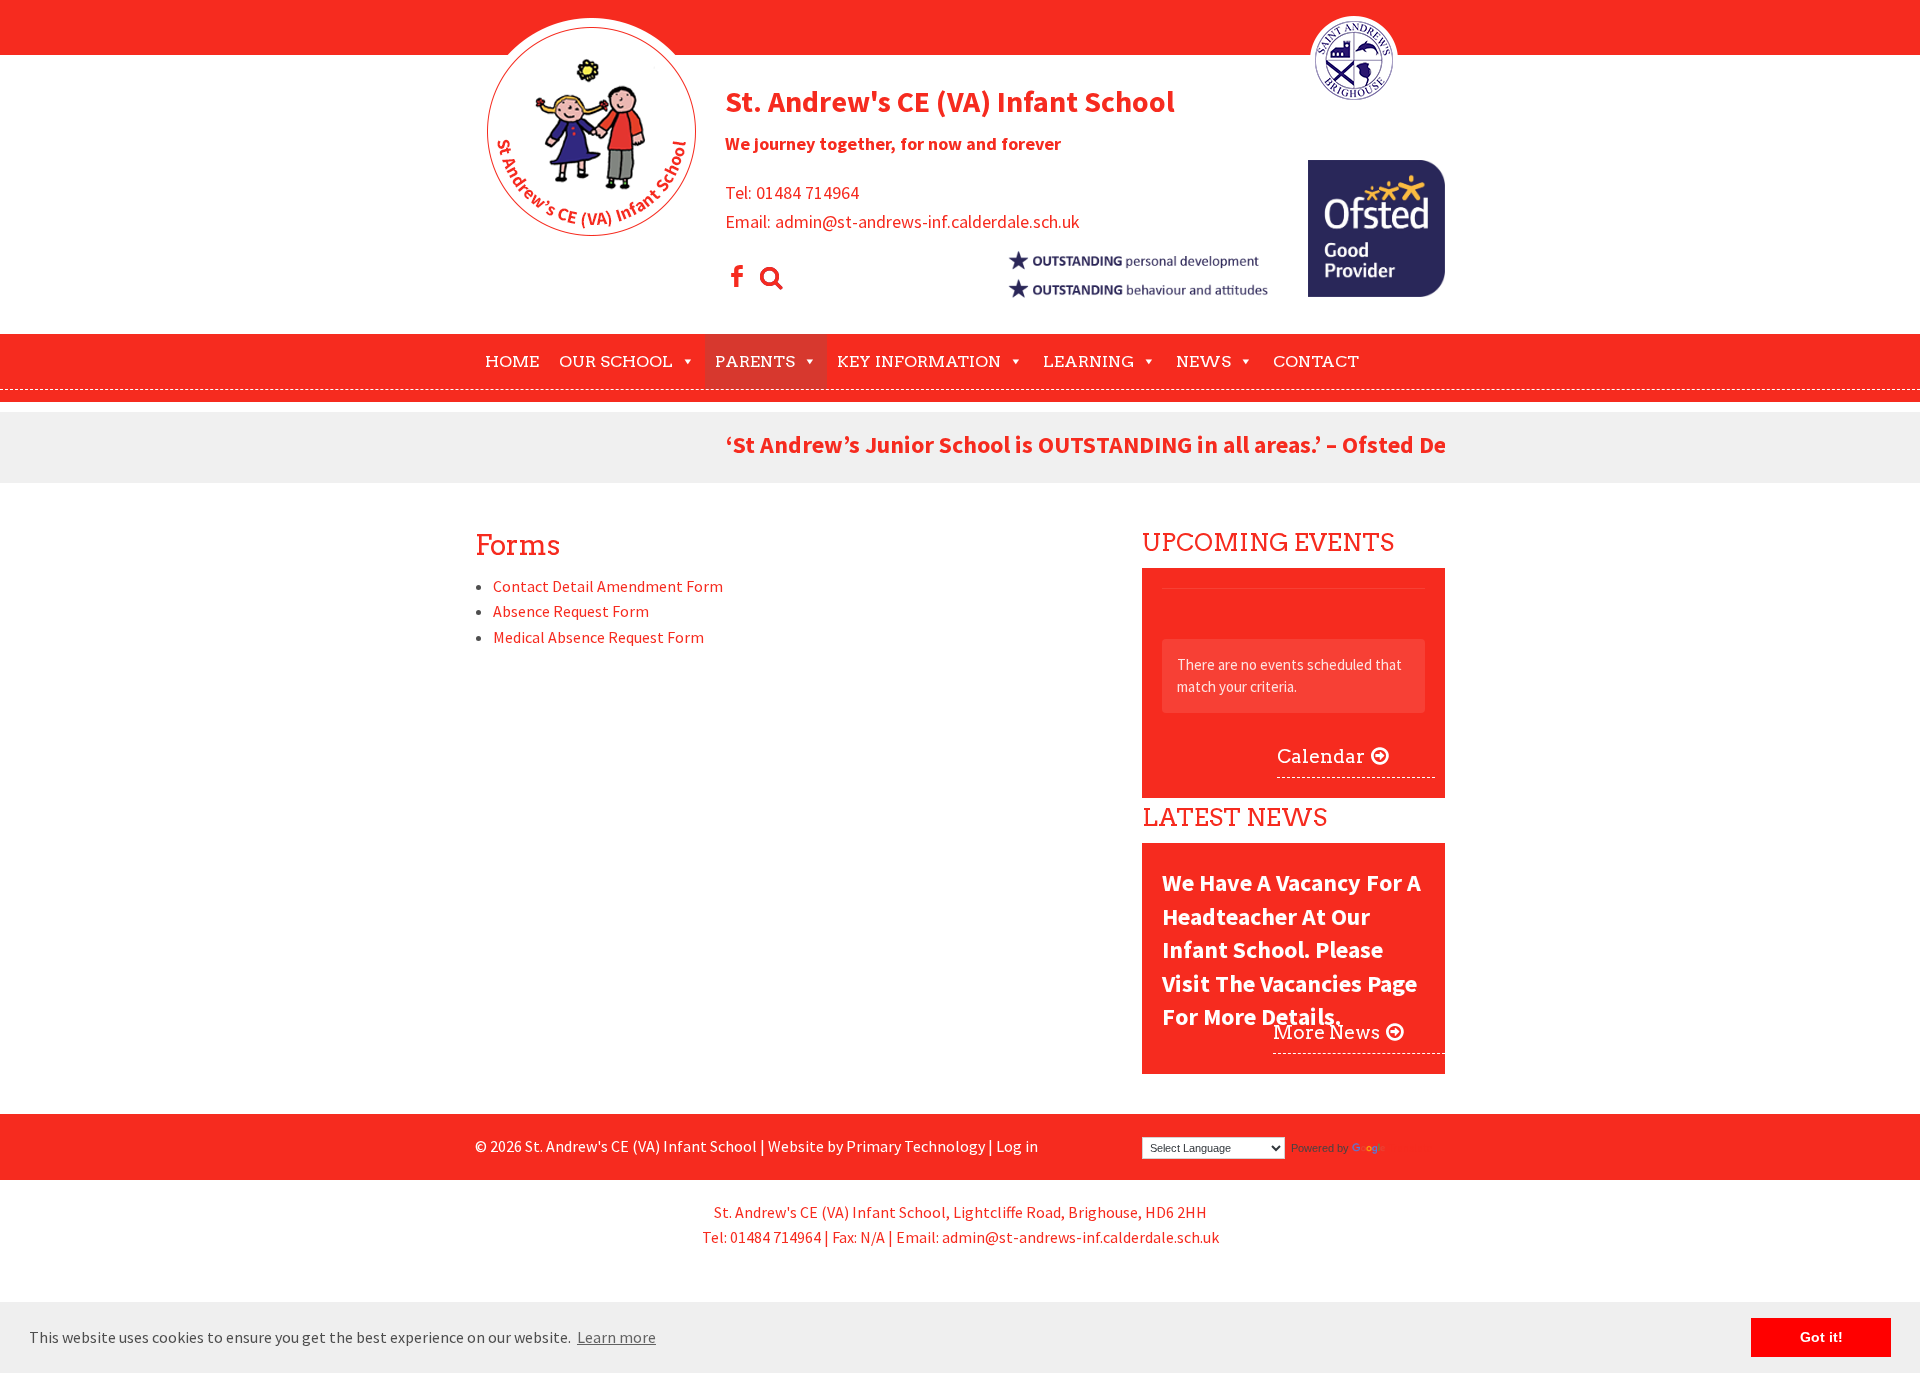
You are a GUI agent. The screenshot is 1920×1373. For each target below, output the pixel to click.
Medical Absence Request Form (598, 637)
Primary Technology (915, 1146)
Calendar (1321, 756)
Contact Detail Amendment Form (608, 586)
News (1203, 361)
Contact (1316, 361)
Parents (755, 361)
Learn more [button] (616, 1337)
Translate (1410, 1148)
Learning (1088, 361)
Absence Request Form (571, 611)
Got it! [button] (1821, 1337)
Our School (616, 361)
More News (1326, 1032)
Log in (1017, 1146)
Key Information (919, 361)
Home (512, 361)
